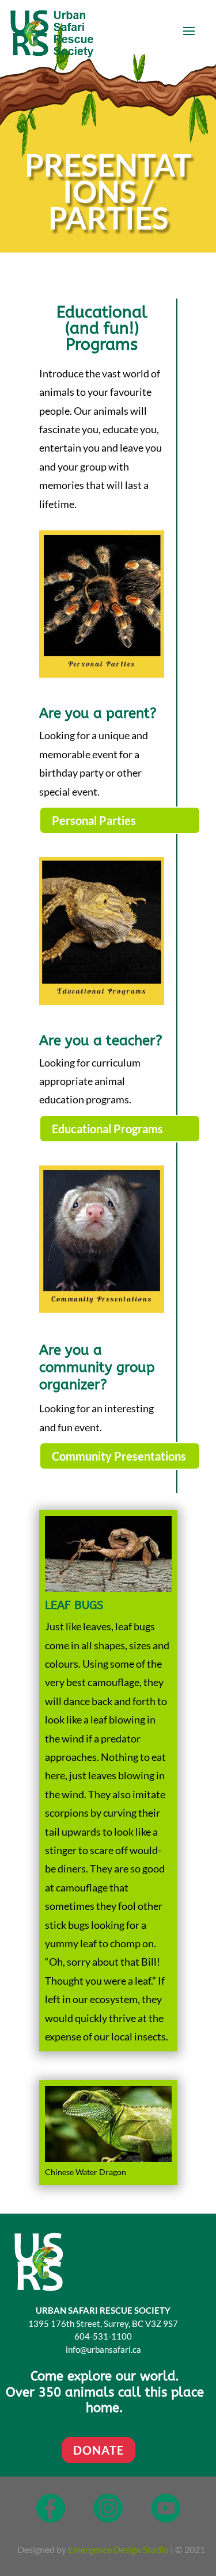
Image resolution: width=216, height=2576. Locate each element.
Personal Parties (94, 820)
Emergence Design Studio (118, 2549)
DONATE (98, 2450)
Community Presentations (119, 1456)
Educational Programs (107, 1129)
